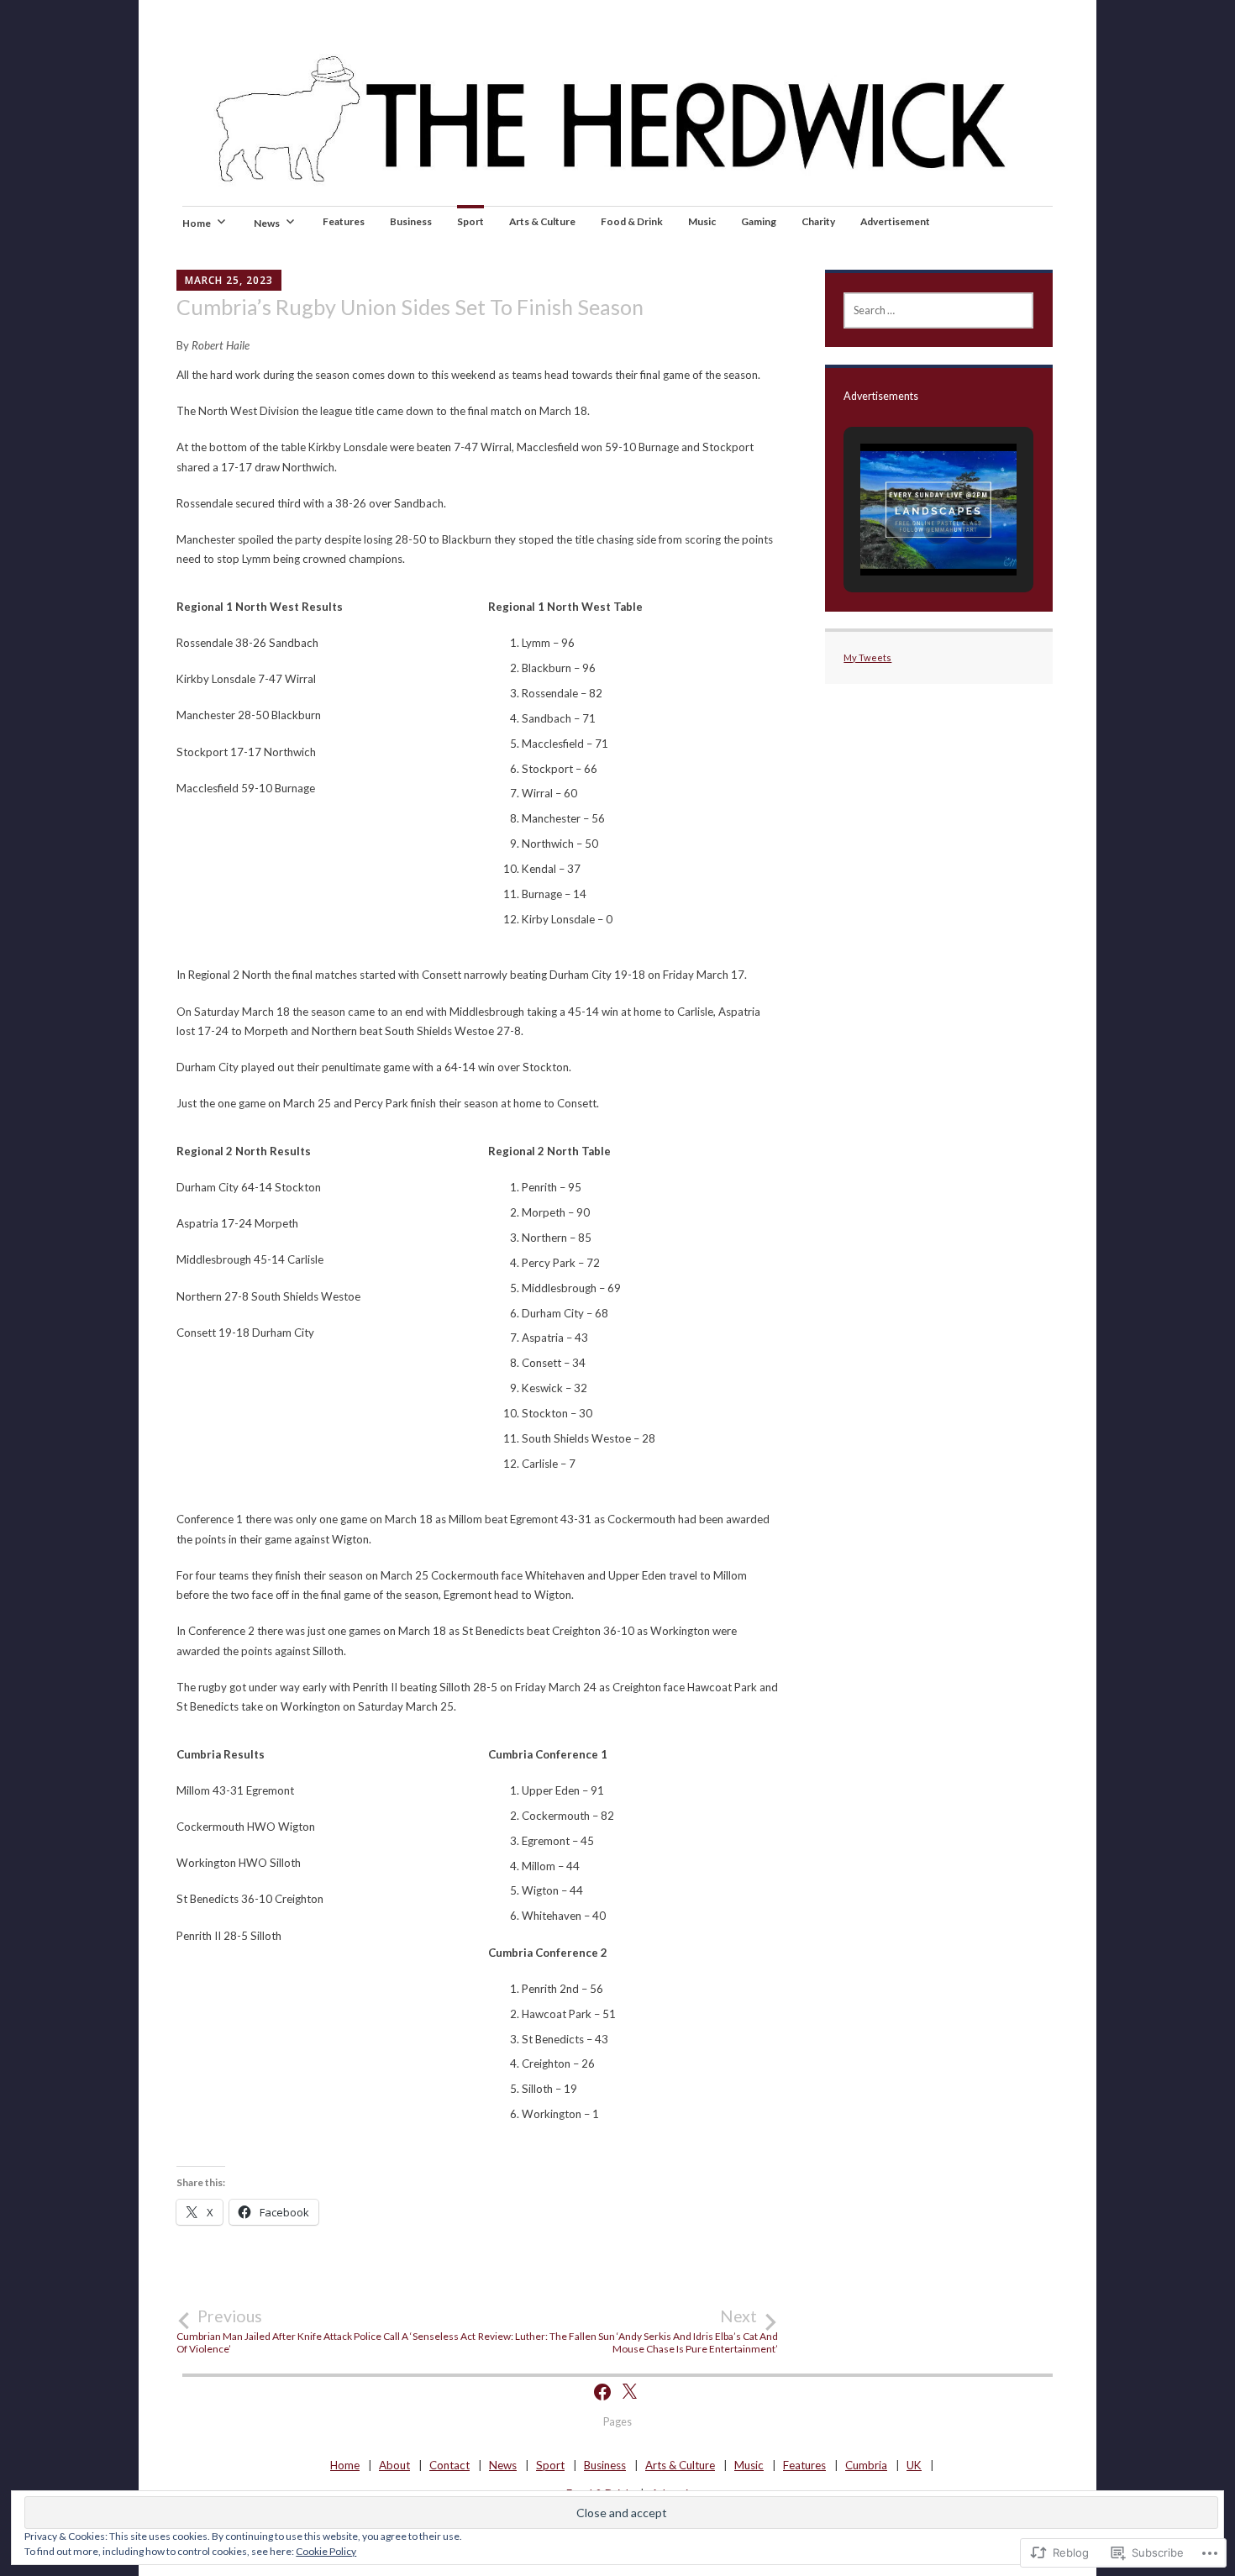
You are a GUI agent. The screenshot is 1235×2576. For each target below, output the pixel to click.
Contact (449, 2465)
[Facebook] (602, 2392)
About (394, 2465)
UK (914, 2465)
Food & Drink (632, 221)
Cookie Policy (326, 2551)
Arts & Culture (542, 221)
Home (197, 223)
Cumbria (866, 2465)
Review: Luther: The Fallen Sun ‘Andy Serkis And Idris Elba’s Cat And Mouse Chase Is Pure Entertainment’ (628, 2331)
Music (702, 221)
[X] (629, 2392)
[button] (900, 529)
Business (411, 221)
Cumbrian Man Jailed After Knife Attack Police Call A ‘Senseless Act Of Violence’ (326, 2331)
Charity (818, 221)
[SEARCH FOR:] (938, 310)
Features (344, 221)
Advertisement (895, 221)
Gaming (759, 221)
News (267, 223)
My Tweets (867, 657)
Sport (470, 221)
